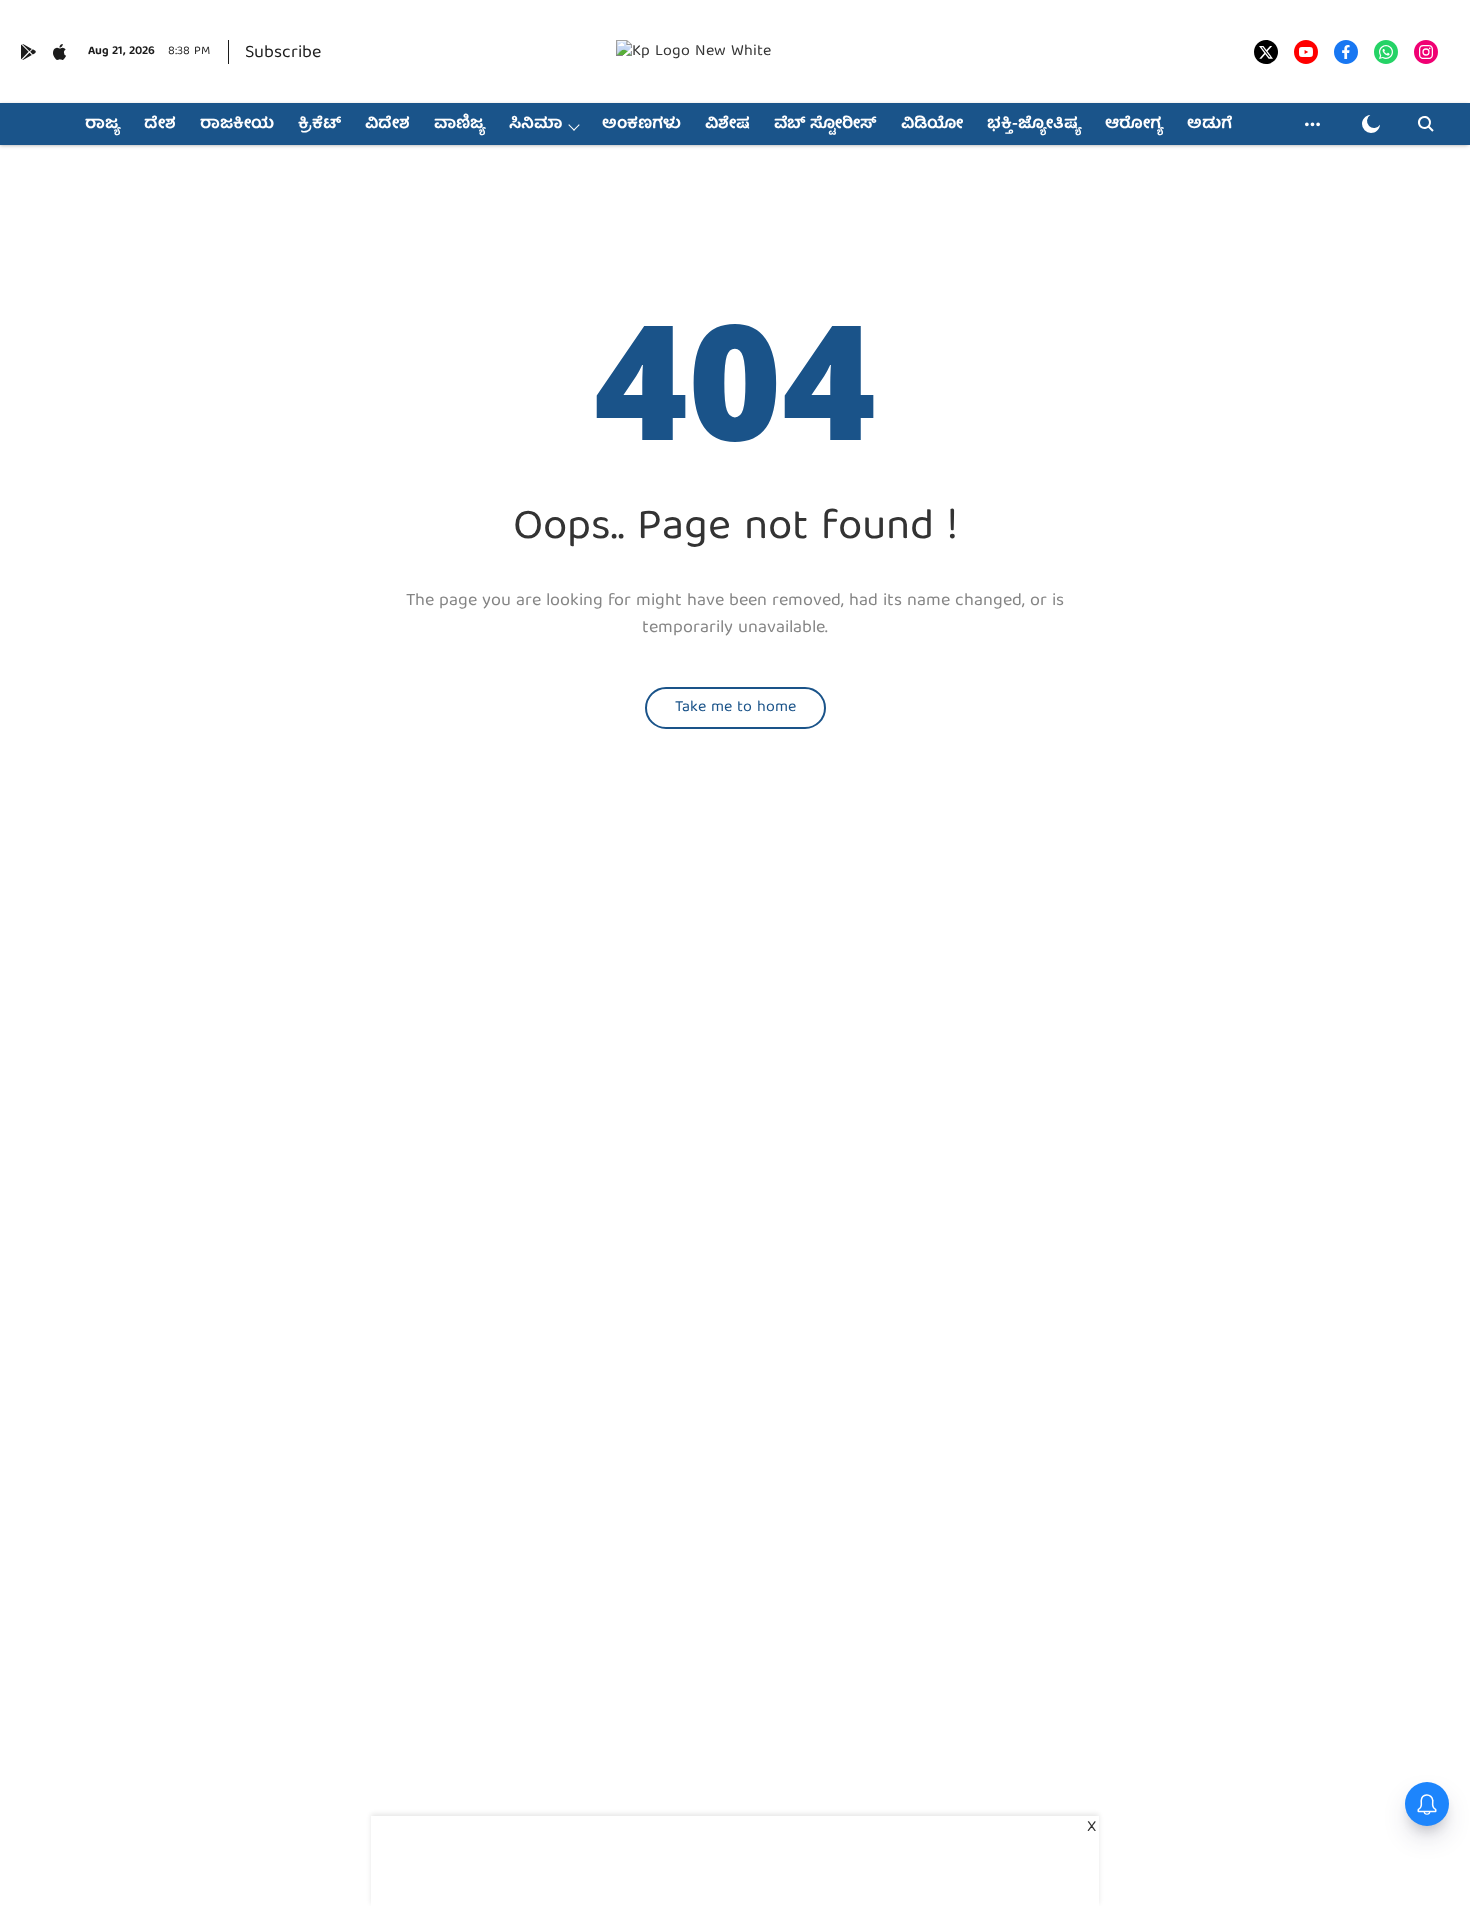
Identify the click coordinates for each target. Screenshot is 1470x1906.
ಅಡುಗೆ (1209, 125)
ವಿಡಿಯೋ (932, 125)
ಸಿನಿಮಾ (535, 125)
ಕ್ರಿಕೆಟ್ (319, 125)
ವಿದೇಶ (387, 125)
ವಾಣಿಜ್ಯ (459, 125)
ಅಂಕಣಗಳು (641, 125)
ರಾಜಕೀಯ (237, 125)
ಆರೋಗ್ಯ (1134, 125)
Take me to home (735, 708)
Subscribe (283, 53)
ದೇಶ (160, 125)
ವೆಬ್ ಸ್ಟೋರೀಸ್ (825, 125)
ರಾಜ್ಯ (102, 125)
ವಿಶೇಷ (727, 125)
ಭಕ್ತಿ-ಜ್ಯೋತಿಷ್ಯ (1034, 125)
